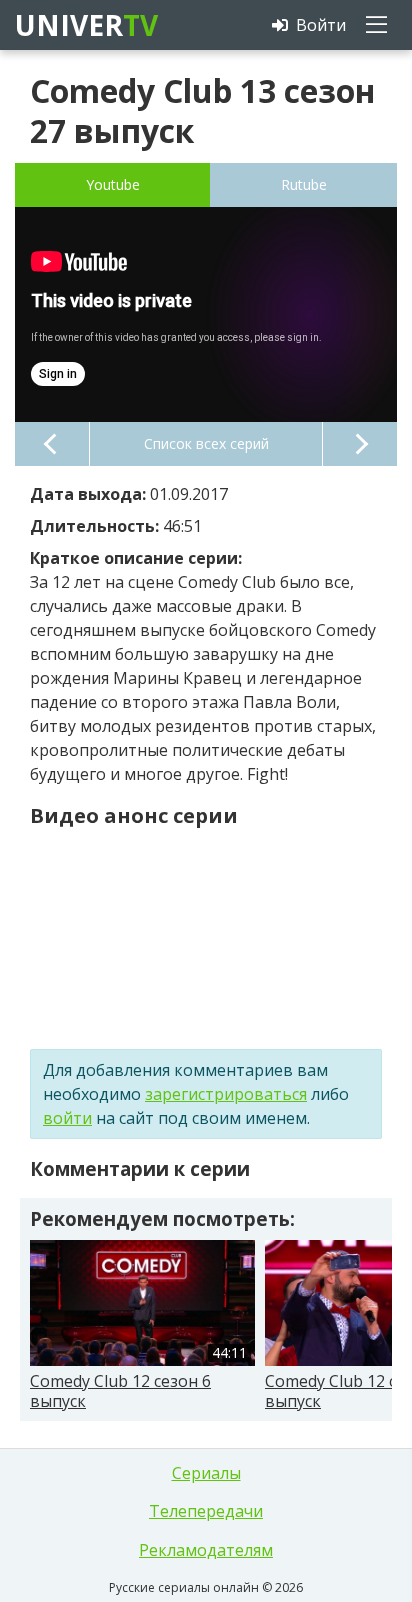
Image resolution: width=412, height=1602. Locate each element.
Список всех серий (206, 443)
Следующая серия (360, 444)
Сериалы (206, 1473)
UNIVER (85, 25)
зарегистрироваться (226, 1094)
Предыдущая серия (52, 444)
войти (67, 1118)
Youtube (113, 184)
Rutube (304, 184)
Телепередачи (206, 1511)
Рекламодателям (206, 1550)
